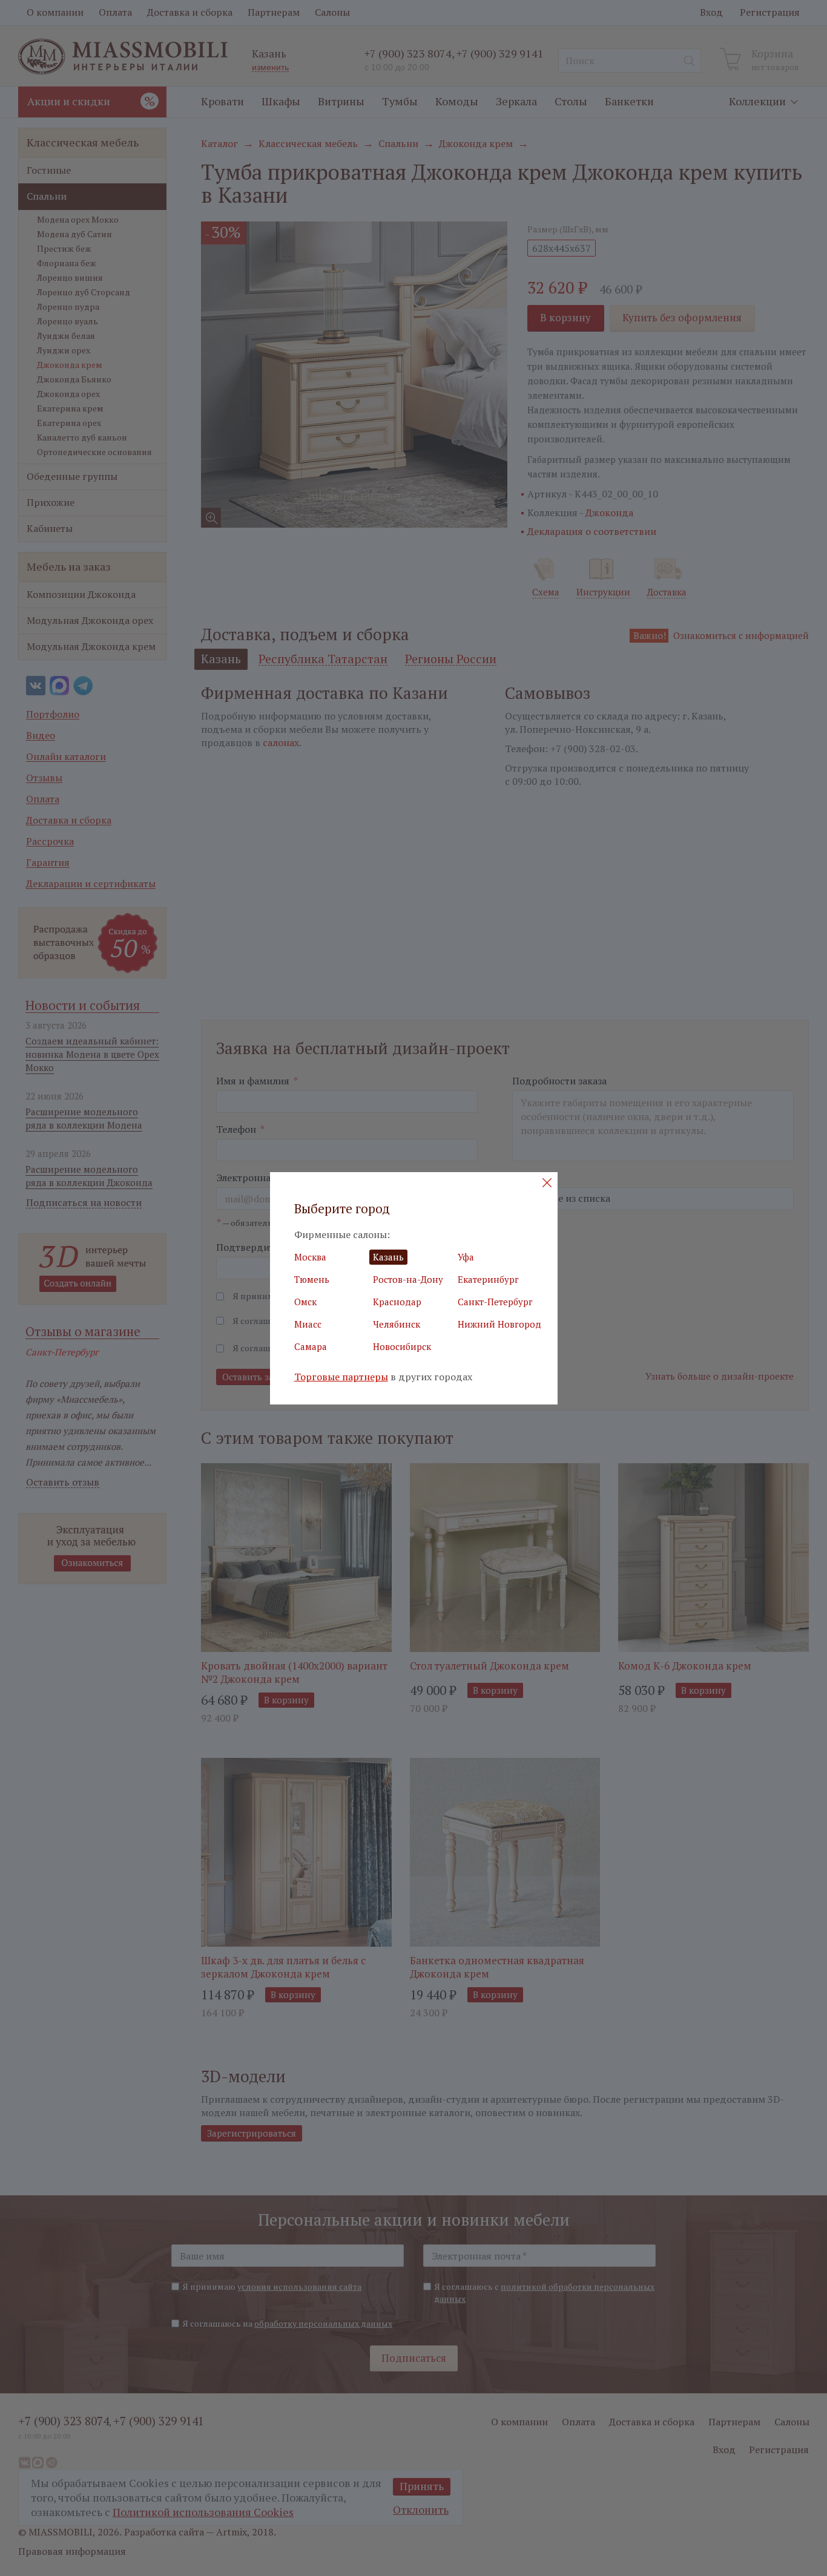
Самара (311, 1346)
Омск (305, 1302)
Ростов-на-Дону (408, 1279)
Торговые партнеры (341, 1377)
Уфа (466, 1257)
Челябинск (397, 1324)
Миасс (308, 1324)
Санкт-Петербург (495, 1302)
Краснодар (397, 1302)
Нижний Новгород (499, 1324)
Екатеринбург (488, 1279)
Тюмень (312, 1279)
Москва (310, 1257)
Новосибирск (402, 1346)
